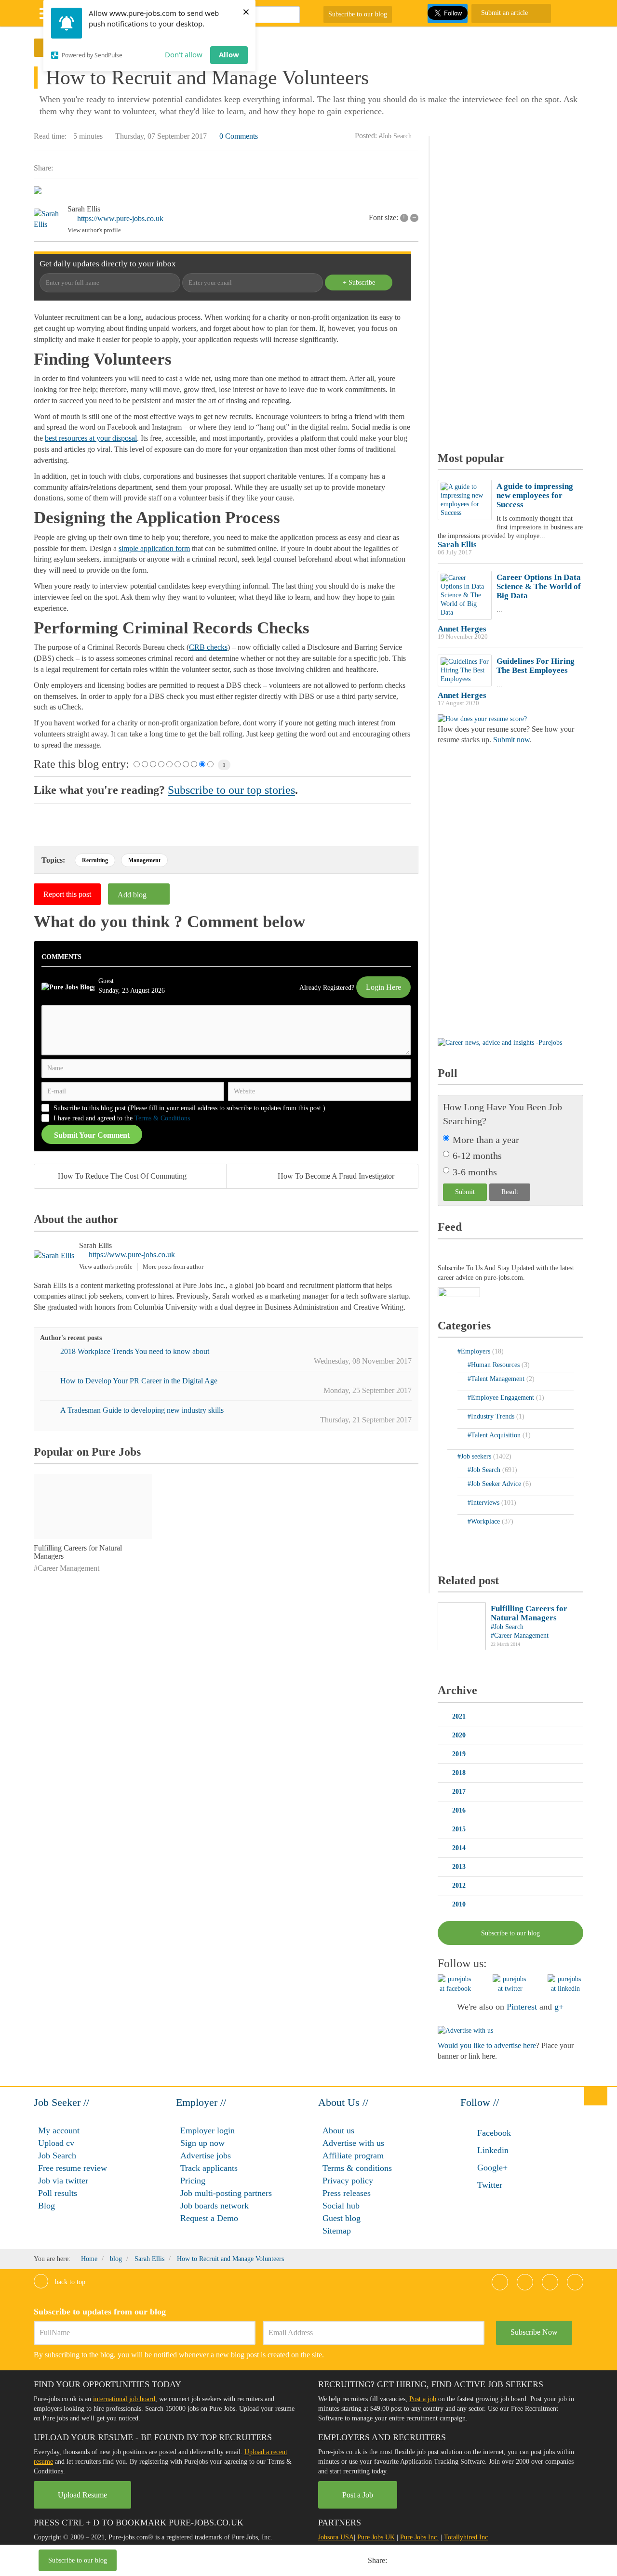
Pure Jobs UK (376, 2537)
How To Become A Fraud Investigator (336, 1176)
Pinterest (522, 2007)
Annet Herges (462, 629)
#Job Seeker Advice (495, 1484)
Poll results (58, 2193)
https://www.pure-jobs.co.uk (120, 218)
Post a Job (358, 2495)
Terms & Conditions (162, 1118)
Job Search (57, 2155)
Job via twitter (63, 2181)
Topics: (53, 860)
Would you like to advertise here (487, 2045)
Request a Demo (209, 2218)
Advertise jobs (206, 2155)
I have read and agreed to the (122, 1118)
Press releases (347, 2193)
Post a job (423, 2399)
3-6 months (475, 1172)
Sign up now (202, 2143)
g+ (559, 2007)
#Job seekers (475, 1456)
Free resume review (73, 2168)
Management (144, 860)
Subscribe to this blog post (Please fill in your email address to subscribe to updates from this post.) (189, 1108)
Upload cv (56, 2143)
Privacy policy (348, 2181)
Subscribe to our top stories (231, 790)
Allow (229, 54)
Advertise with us (353, 2143)
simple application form (154, 548)
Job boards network (215, 2206)
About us (338, 2130)
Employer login (208, 2130)
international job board (124, 2399)
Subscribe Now (534, 2332)
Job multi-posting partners (226, 2193)
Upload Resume (82, 2495)
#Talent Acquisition (495, 1435)
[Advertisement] (257, 2562)
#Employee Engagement (502, 1398)
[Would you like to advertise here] (465, 2030)
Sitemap (337, 2231)
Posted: (366, 136)
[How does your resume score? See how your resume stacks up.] (482, 718)
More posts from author (173, 1267)
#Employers (475, 1351)
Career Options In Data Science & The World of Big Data (539, 586)
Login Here (383, 987)
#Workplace (485, 1521)
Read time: (50, 136)
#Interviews (484, 1503)
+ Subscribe (359, 283)
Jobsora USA (336, 2537)
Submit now (511, 740)
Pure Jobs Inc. (419, 2537)
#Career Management (67, 1568)
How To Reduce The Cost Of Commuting (122, 1176)
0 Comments (239, 136)
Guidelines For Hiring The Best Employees (536, 666)
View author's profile (94, 230)
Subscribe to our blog (358, 14)
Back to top (69, 2282)
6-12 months (477, 1156)
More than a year (486, 1140)
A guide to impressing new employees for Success (535, 495)
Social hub (341, 2206)
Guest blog (342, 2218)
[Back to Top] (596, 2096)
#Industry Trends (492, 1416)
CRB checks (208, 647)
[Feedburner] (459, 1293)
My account (59, 2130)
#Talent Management (497, 1379)
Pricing (193, 2181)
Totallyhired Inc (466, 2537)
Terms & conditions (357, 2168)
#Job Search (395, 136)
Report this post (67, 894)
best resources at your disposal (91, 438)
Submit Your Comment (92, 1135)
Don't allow (184, 54)
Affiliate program (353, 2155)
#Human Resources (495, 1365)
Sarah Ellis (84, 209)
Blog (47, 2206)
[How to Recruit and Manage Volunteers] (226, 192)
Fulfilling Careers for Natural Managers (529, 1613)
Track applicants (209, 2168)
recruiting (95, 860)
